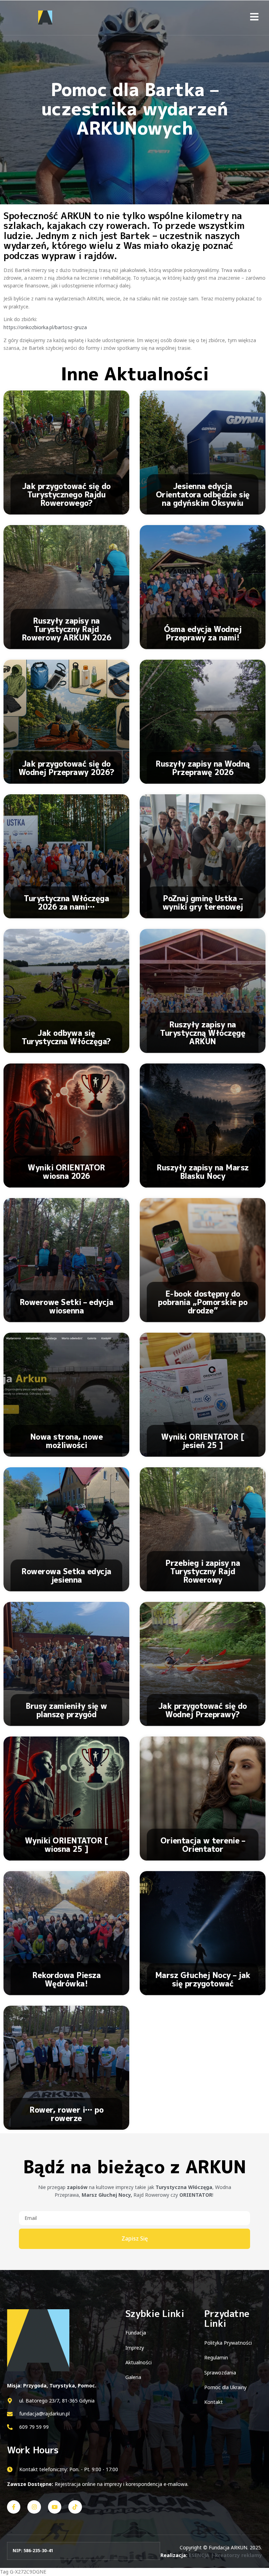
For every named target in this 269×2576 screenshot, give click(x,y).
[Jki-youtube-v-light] (55, 2507)
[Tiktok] (75, 2507)
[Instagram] (34, 2507)
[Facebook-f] (14, 2507)
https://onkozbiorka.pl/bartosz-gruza (45, 327)
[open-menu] (254, 18)
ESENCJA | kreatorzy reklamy (225, 2555)
